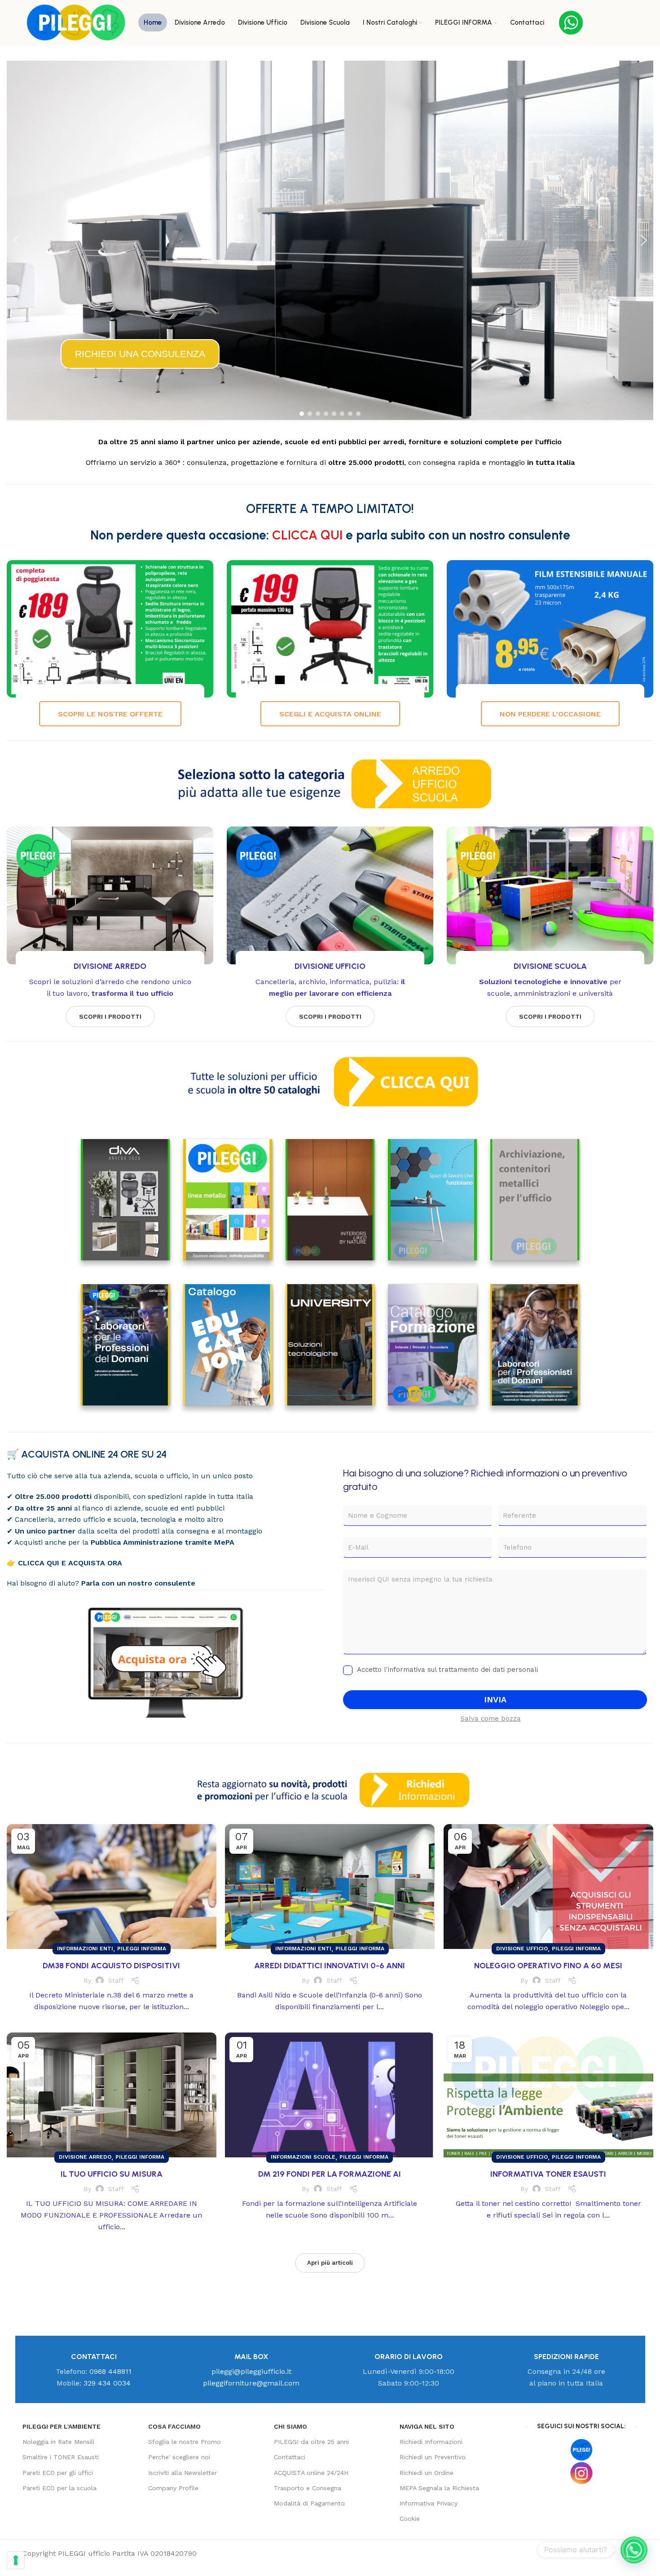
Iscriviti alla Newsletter (183, 2473)
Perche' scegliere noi (179, 2457)
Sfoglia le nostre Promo (185, 2442)
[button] (16, 240)
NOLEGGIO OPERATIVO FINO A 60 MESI (548, 1966)
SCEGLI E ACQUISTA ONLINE (330, 714)
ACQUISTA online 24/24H (311, 2473)
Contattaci (290, 2457)
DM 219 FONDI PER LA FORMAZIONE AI (330, 2174)
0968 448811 (110, 2371)
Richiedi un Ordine (427, 2473)
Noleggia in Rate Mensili (58, 2442)
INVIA (495, 1699)
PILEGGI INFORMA (142, 1949)
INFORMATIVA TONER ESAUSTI (548, 2174)
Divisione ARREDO (85, 2157)
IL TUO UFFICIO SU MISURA (112, 2174)
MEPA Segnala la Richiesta (439, 2488)
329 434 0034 (107, 2383)
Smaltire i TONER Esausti (61, 2457)
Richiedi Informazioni (431, 2442)
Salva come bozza (491, 1719)
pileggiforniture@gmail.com (251, 2383)
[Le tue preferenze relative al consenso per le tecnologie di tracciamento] (16, 2560)
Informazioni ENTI (85, 1949)
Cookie (410, 2519)
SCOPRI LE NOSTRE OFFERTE (110, 714)
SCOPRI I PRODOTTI (110, 1016)
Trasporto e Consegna (308, 2488)
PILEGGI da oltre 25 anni (311, 2442)
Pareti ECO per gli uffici (58, 2473)
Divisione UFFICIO (522, 1949)
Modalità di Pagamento (309, 2503)
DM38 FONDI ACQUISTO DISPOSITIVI (111, 1966)
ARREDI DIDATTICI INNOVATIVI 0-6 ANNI (330, 1966)
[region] (330, 240)
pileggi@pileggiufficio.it (251, 2371)
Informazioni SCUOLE (303, 2157)
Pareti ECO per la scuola (59, 2488)
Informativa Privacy (429, 2503)
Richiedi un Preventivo (433, 2457)
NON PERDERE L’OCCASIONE (550, 714)
